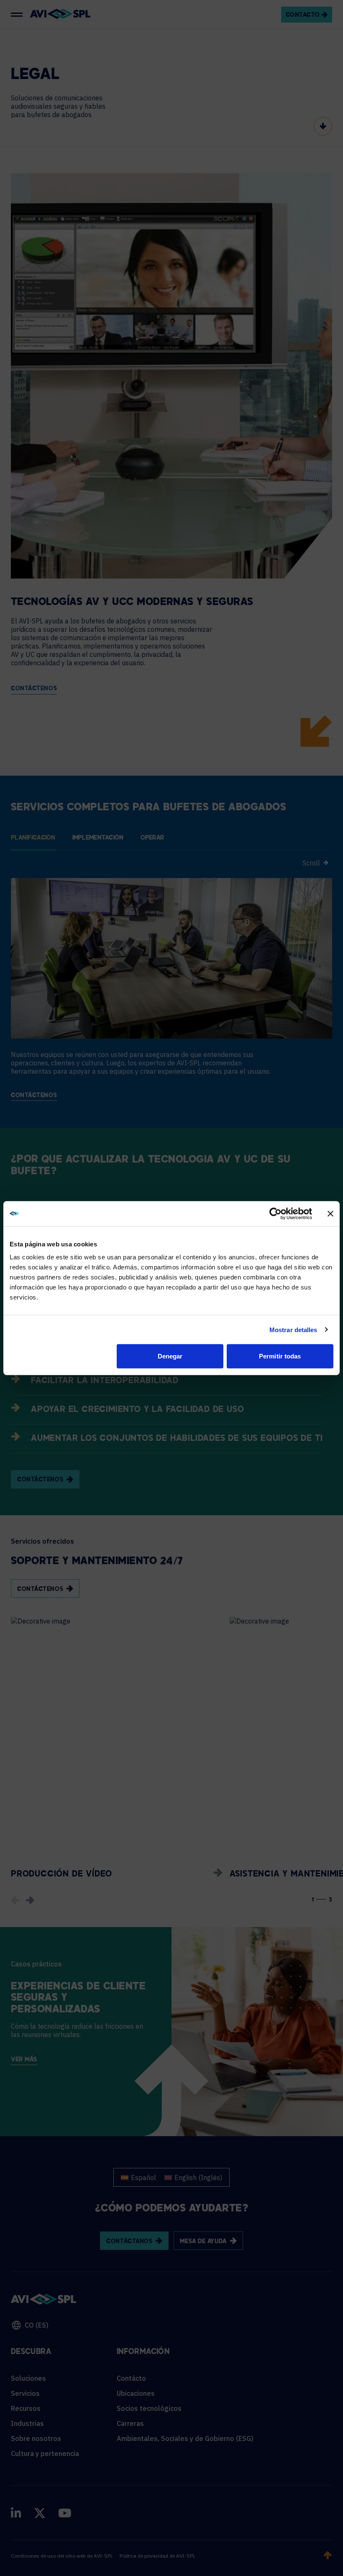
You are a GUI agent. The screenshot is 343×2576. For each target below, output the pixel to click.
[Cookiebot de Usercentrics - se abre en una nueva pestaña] (275, 1213)
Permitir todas (280, 1356)
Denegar (170, 1356)
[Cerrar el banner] (330, 1213)
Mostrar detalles (293, 1329)
